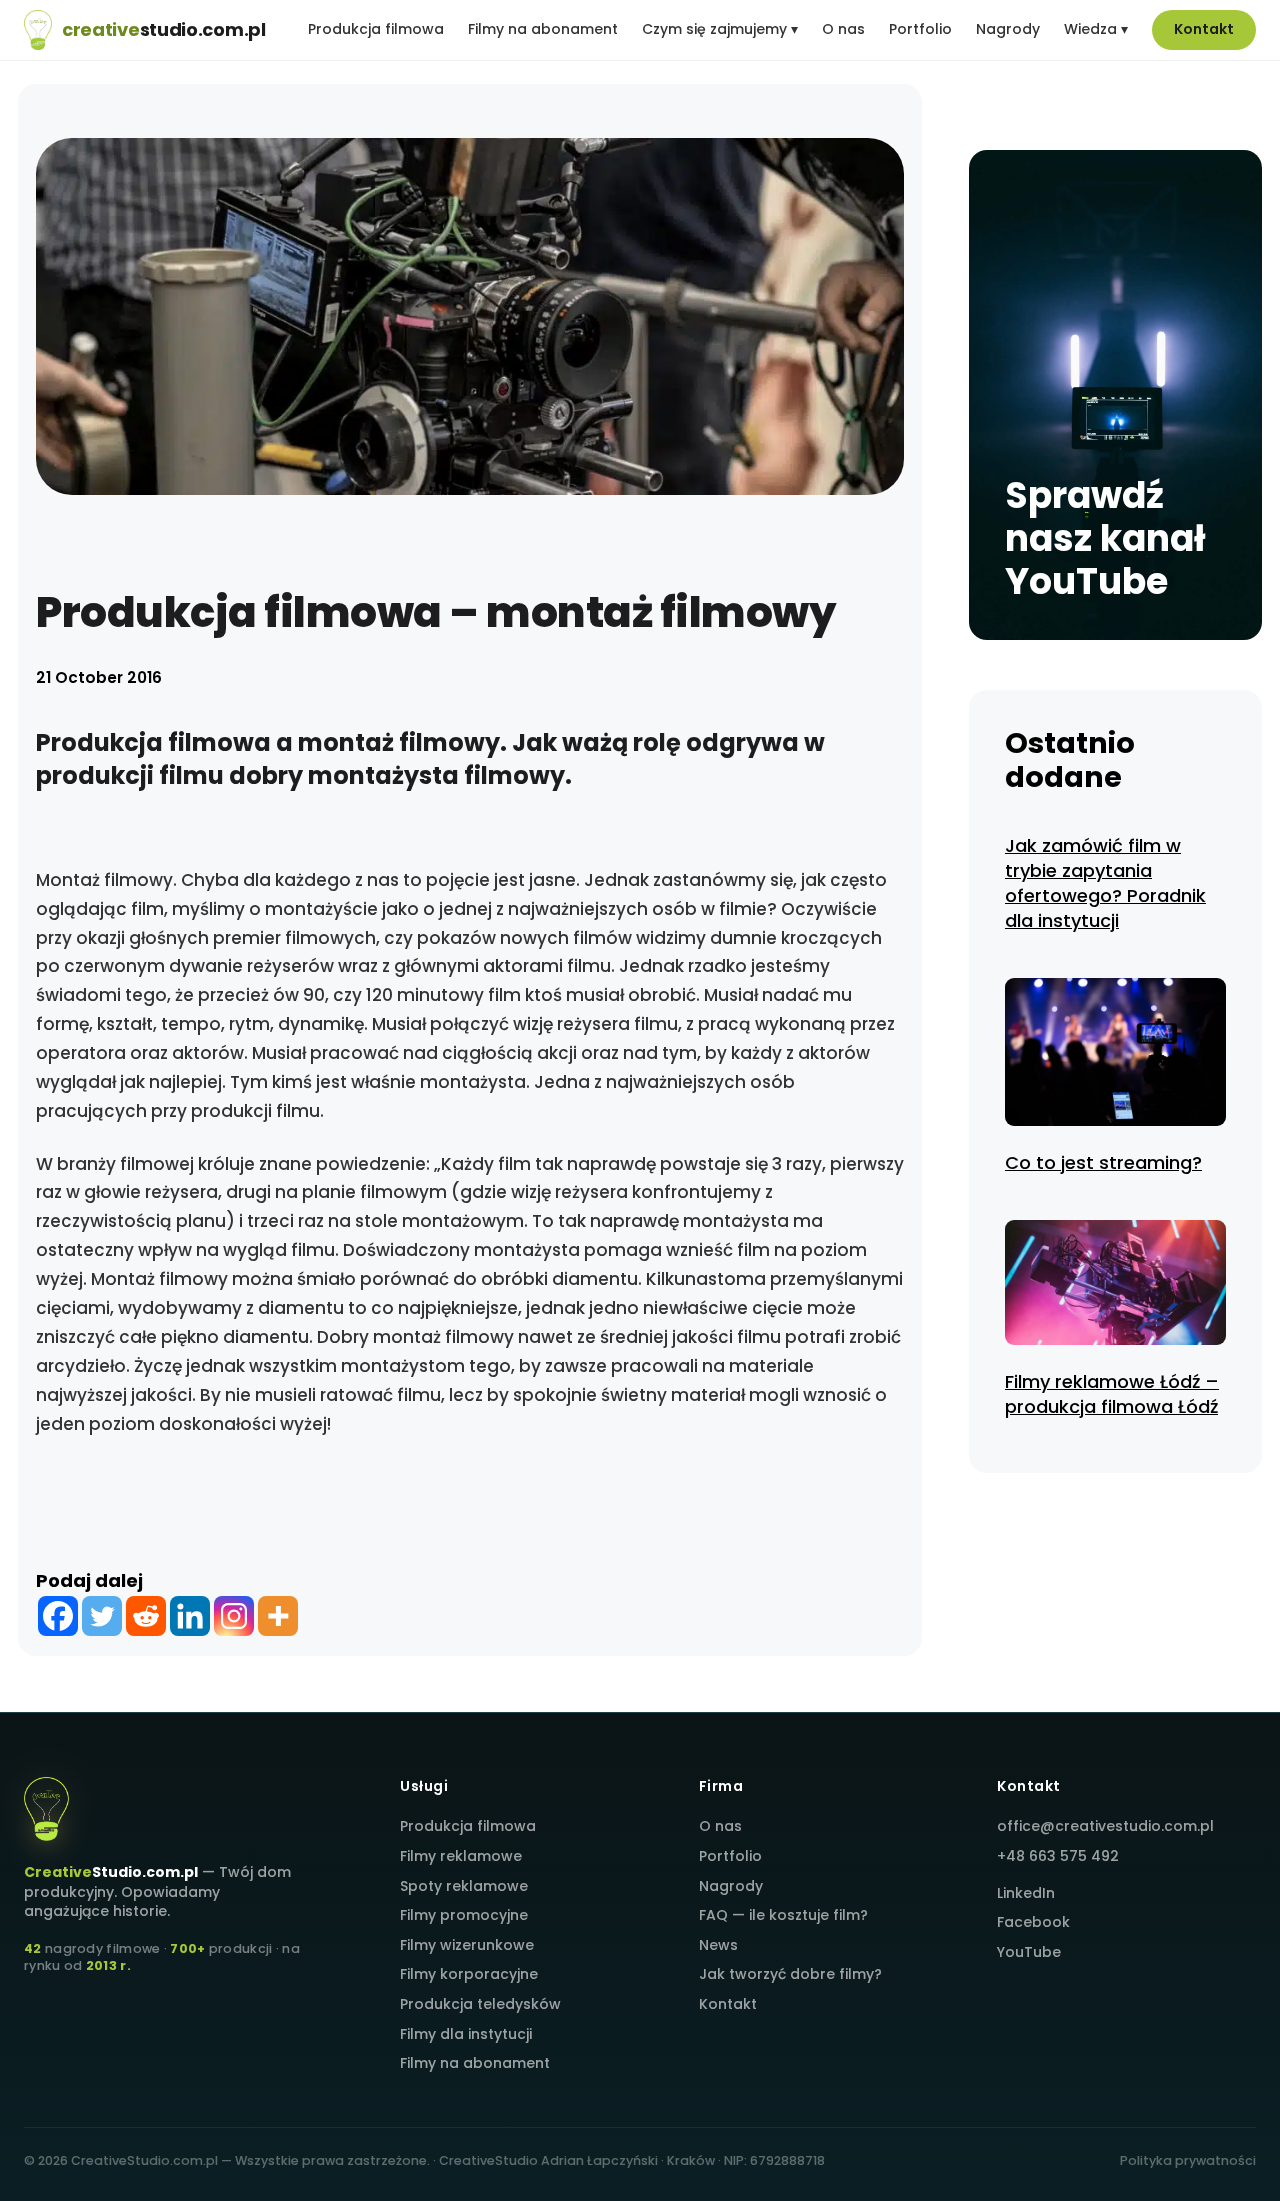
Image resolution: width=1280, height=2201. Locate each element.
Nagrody (1008, 29)
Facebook (1033, 1922)
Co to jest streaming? (1103, 1162)
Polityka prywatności (1188, 2160)
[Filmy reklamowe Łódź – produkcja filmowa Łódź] (1115, 1285)
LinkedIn (1026, 1893)
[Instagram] (234, 1616)
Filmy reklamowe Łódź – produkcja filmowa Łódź (1112, 1394)
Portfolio (920, 29)
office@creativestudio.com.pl (1105, 1826)
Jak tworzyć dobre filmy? (790, 1974)
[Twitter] (102, 1616)
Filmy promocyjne (464, 1915)
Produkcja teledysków (480, 2004)
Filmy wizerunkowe (467, 1945)
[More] (278, 1616)
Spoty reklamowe (464, 1886)
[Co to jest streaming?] (1115, 1055)
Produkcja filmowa (376, 29)
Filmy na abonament (543, 29)
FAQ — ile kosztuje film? (783, 1915)
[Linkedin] (190, 1616)
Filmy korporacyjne (469, 1974)
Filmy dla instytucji (466, 2034)
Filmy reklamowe (461, 1856)
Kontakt (1204, 29)
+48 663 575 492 (1058, 1856)
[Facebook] (58, 1616)
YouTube (1029, 1952)
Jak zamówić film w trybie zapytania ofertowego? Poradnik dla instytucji (1105, 883)
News (718, 1945)
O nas (843, 29)
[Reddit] (146, 1616)
